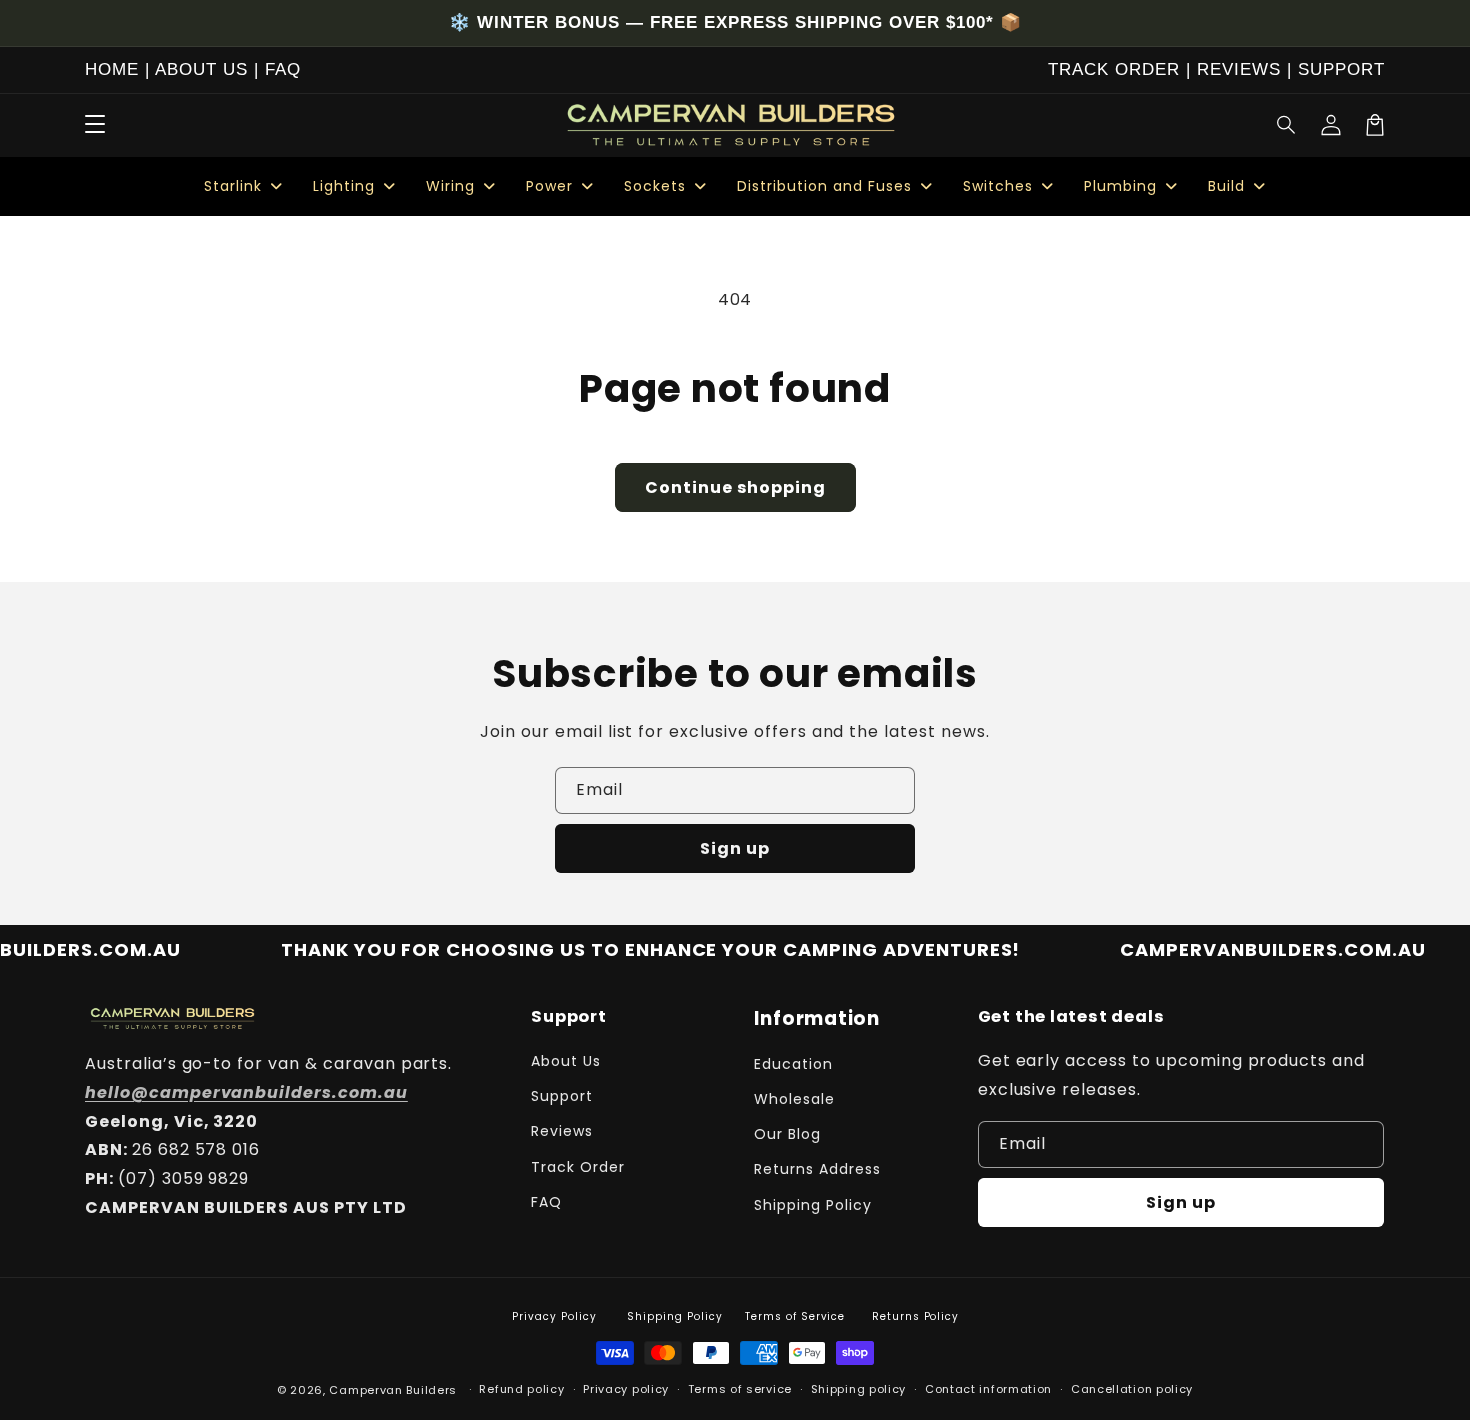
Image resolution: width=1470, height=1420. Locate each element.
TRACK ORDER (1114, 69)
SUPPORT (1341, 69)
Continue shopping (735, 487)
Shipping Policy (812, 1205)
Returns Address (817, 1169)
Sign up (735, 848)
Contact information (988, 1389)
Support (562, 1096)
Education (793, 1064)
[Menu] (95, 125)
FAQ (283, 69)
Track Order (578, 1167)
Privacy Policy (554, 1316)
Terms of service (740, 1389)
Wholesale (794, 1099)
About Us (566, 1061)
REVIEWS (1239, 69)
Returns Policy (915, 1316)
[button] (1287, 125)
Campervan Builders (393, 1390)
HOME (112, 69)
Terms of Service (795, 1316)
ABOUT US (201, 69)
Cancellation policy (1132, 1389)
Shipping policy (859, 1389)
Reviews (562, 1131)
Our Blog (787, 1134)
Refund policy (521, 1389)
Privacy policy (626, 1389)
